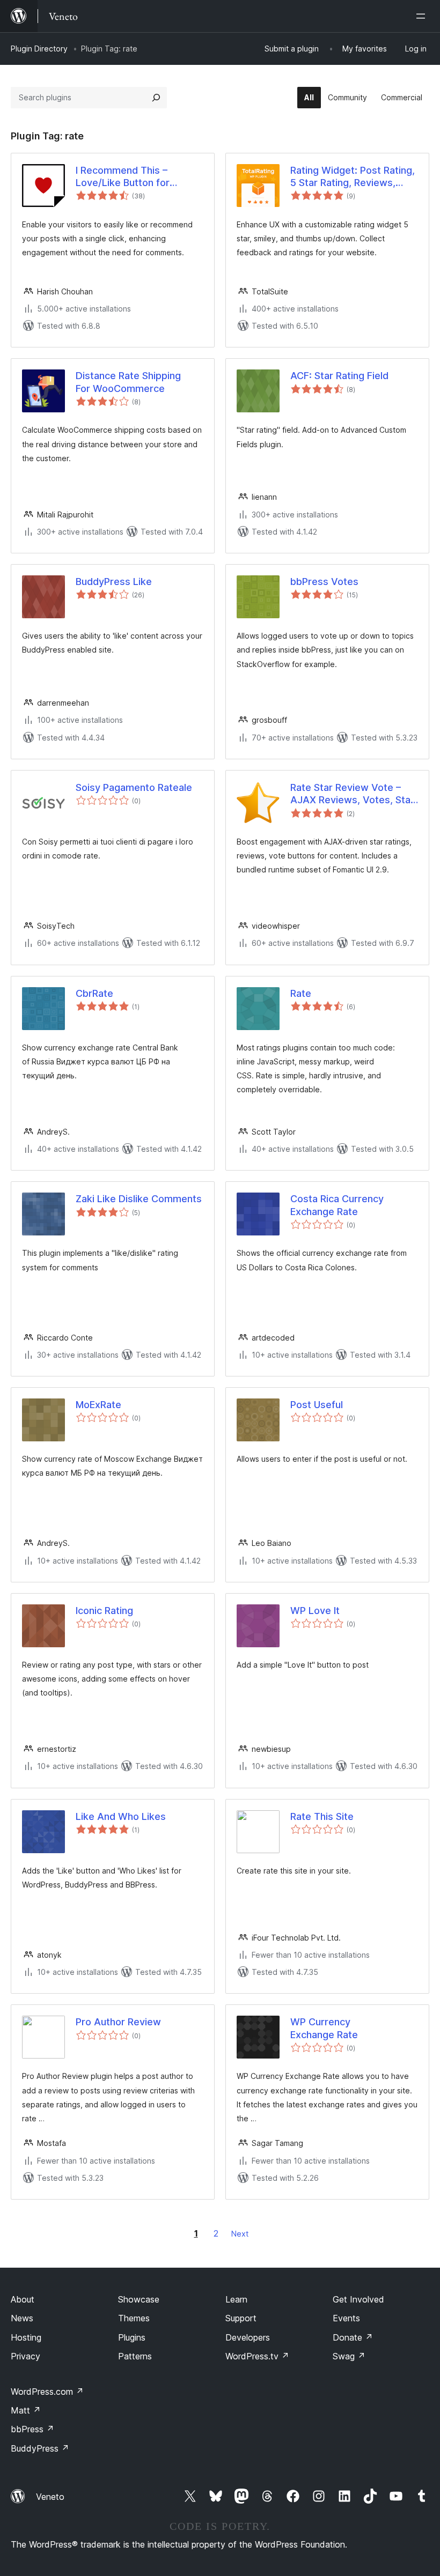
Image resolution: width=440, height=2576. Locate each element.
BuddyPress (40, 2448)
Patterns (135, 2356)
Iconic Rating (104, 1611)
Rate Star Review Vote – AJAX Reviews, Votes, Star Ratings (352, 794)
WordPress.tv (257, 2356)
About (23, 2299)
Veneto (50, 2497)
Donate (353, 2337)
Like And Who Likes (121, 1816)
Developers (248, 2337)
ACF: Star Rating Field (339, 376)
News (22, 2318)
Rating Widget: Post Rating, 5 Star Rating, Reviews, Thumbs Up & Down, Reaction (353, 177)
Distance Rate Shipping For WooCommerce (128, 382)
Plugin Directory (39, 49)
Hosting (26, 2337)
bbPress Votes (324, 582)
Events (346, 2318)
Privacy (25, 2356)
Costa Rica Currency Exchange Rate (337, 1205)
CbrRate (94, 993)
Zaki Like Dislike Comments (139, 1199)
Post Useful (317, 1405)
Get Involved (358, 2299)
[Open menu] (423, 16)
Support (241, 2318)
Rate (301, 993)
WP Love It (315, 1611)
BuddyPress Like (114, 582)
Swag (349, 2356)
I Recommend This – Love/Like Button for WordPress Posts (123, 177)
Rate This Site (322, 1816)
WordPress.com (47, 2392)
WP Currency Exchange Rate (324, 2028)
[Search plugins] (156, 98)
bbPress (32, 2429)
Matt (26, 2410)
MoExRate (98, 1405)
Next (240, 2234)
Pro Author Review (118, 2022)
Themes (134, 2318)
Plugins (132, 2337)
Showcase (139, 2299)
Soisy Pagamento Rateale (134, 787)
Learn (236, 2299)
